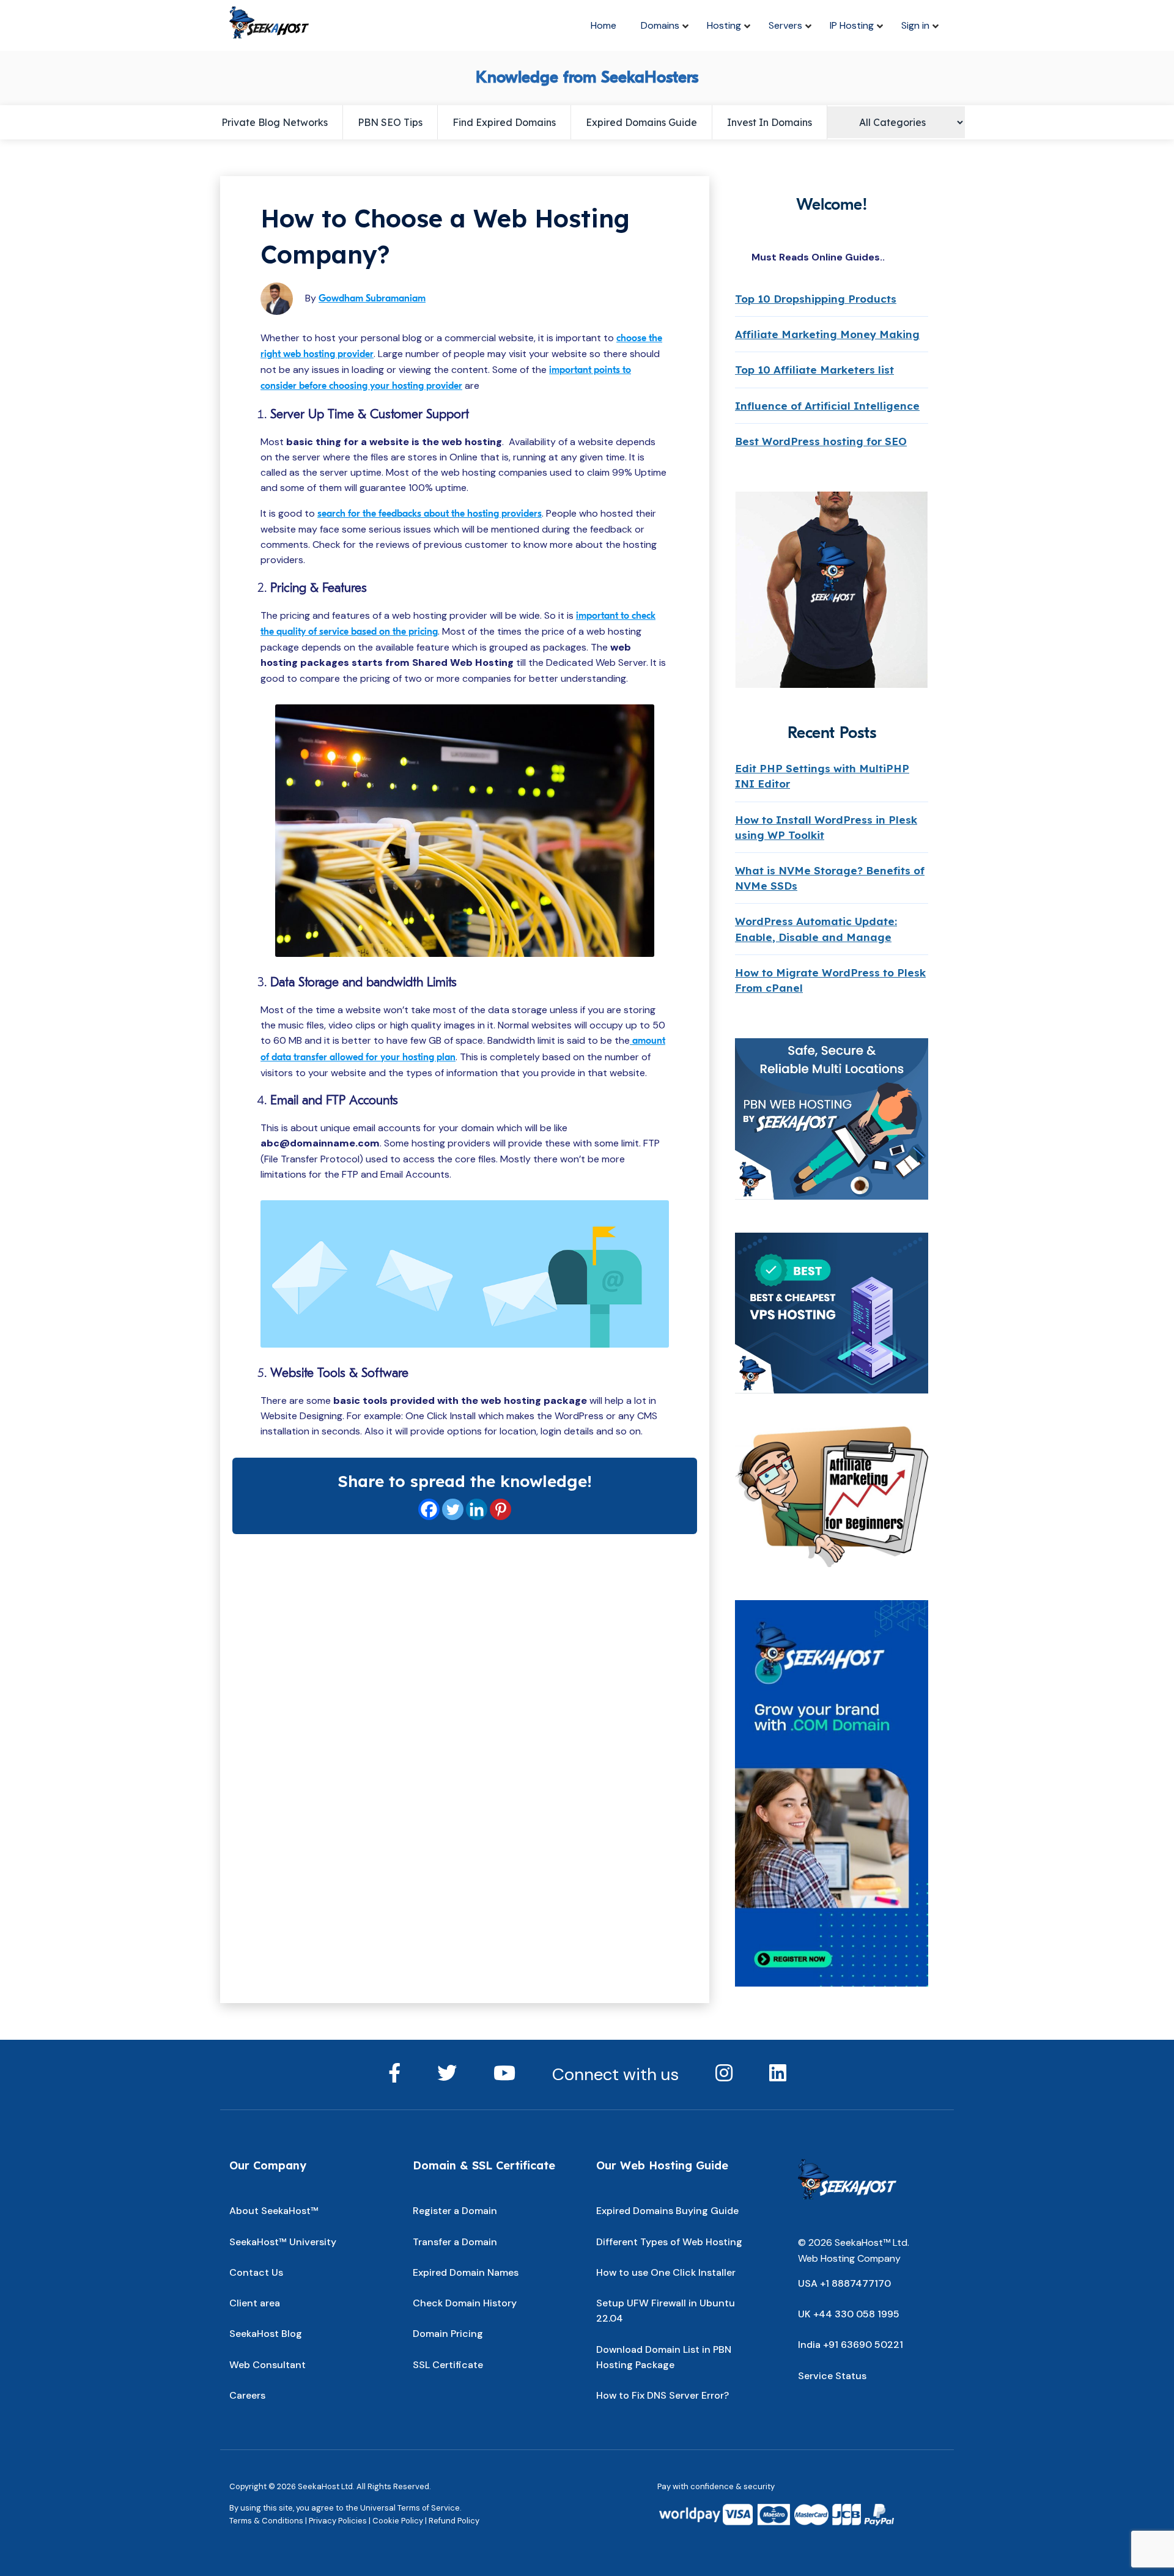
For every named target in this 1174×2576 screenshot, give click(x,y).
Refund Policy (454, 2521)
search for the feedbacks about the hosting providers (430, 514)
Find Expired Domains (504, 122)
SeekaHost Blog (266, 2334)
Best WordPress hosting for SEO (821, 441)
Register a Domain (455, 2211)
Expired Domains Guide (641, 122)
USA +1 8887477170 (844, 2283)
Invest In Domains (770, 122)
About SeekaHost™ (274, 2211)
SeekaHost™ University (283, 2242)
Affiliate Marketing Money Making (827, 334)
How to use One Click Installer (666, 2272)
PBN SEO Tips (390, 122)
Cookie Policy (398, 2521)
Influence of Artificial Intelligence (827, 406)
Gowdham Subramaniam (372, 298)
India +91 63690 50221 (851, 2345)
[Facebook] (429, 1509)
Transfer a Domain (455, 2242)
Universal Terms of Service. (411, 2508)
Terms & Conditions (266, 2521)
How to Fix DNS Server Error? (663, 2395)
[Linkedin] (477, 1509)
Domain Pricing (448, 2334)
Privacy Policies (338, 2521)
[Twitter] (453, 1509)
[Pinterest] (500, 1509)
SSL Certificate (448, 2365)
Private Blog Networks (275, 122)
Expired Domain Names (466, 2272)
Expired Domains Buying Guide (667, 2211)
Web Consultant (268, 2365)
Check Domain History (465, 2303)
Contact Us (256, 2272)
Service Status (832, 2376)
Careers (247, 2395)
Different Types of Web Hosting (669, 2242)
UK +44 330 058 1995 (849, 2314)
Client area (255, 2303)
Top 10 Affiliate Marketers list (814, 370)
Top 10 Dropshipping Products (816, 299)
